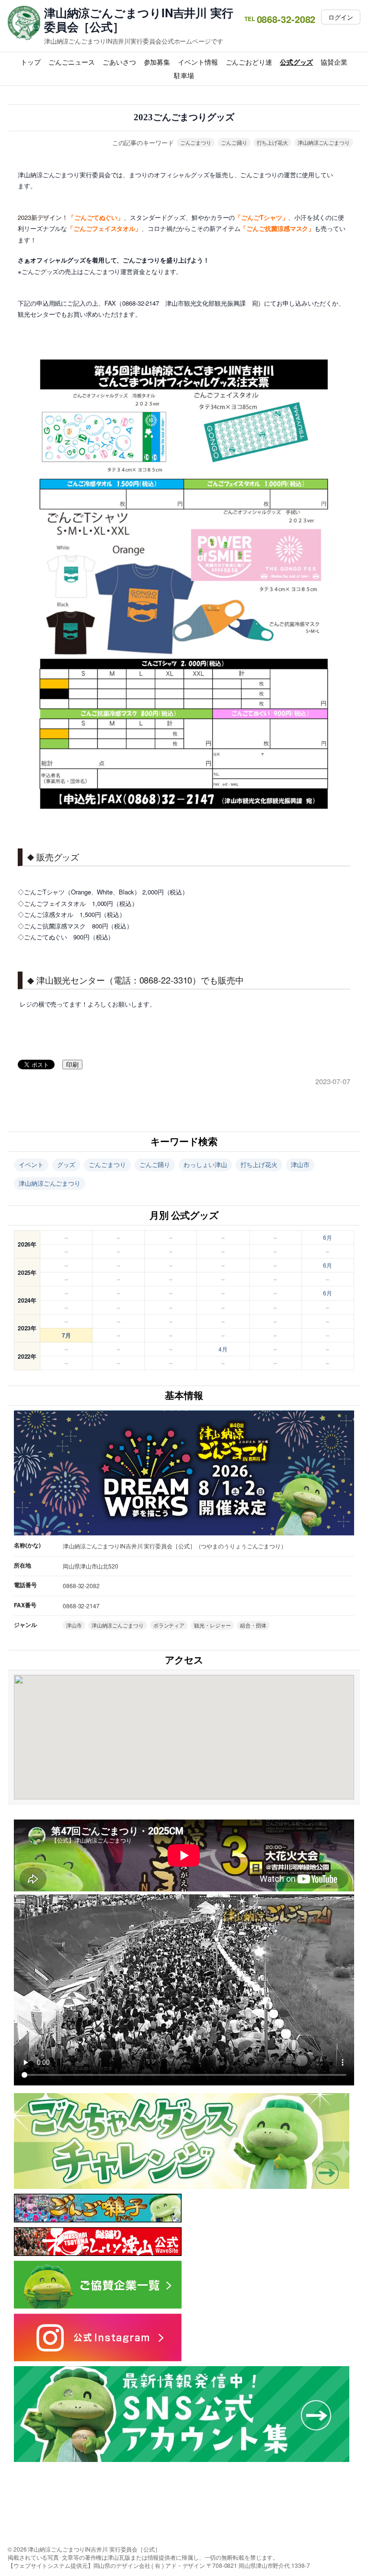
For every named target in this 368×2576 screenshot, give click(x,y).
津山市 (300, 1164)
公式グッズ (297, 62)
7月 (66, 1335)
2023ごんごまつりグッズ (184, 117)
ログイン (341, 17)
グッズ (66, 1164)
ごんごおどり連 (249, 62)
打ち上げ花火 (272, 142)
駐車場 (184, 75)
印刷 (72, 1065)
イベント (31, 1164)
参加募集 (157, 62)
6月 (328, 1237)
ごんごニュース (72, 62)
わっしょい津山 (205, 1164)
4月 (223, 1349)
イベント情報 (198, 62)
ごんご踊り (234, 142)
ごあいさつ (119, 62)
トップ (31, 62)
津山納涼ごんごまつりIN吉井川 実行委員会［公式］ (139, 20)
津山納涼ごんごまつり (324, 142)
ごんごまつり (196, 142)
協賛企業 (334, 62)
